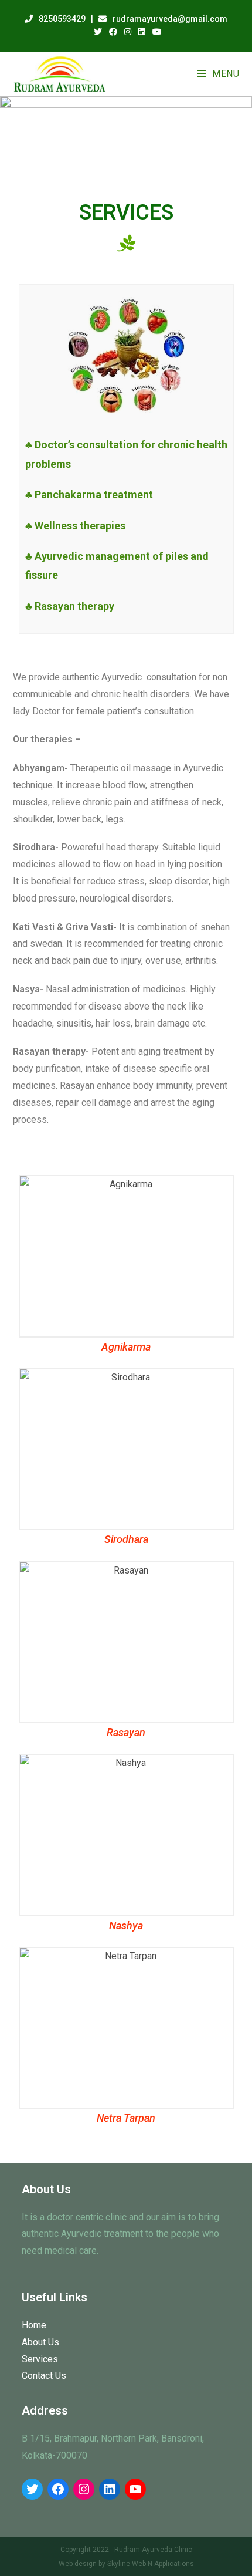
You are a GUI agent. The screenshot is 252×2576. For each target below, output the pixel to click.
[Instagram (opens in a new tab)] (128, 32)
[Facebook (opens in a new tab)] (113, 32)
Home (34, 2325)
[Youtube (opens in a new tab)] (155, 32)
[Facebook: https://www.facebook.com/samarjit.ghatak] (58, 2489)
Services (40, 2359)
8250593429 (62, 19)
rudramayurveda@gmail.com (170, 19)
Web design (78, 2564)
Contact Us (44, 2376)
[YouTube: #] (135, 2489)
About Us (40, 2342)
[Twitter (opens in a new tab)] (98, 32)
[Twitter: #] (32, 2489)
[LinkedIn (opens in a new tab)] (142, 32)
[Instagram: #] (84, 2489)
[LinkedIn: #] (110, 2489)
